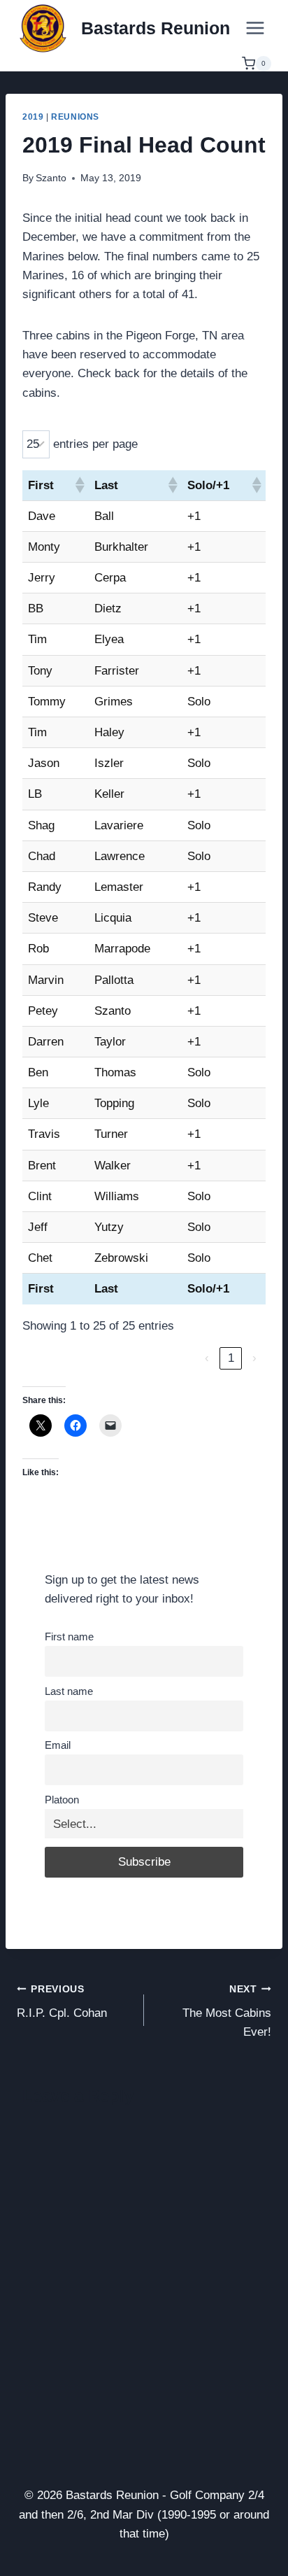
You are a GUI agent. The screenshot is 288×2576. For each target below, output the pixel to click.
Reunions (75, 117)
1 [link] (231, 1358)
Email (58, 1745)
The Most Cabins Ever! (227, 2012)
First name (69, 1637)
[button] (79, 485)
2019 (33, 117)
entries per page (95, 444)
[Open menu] (255, 28)
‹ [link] (207, 1358)
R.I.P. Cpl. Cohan (62, 2002)
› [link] (254, 1358)
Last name (69, 1691)
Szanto (51, 178)
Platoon (62, 1800)
